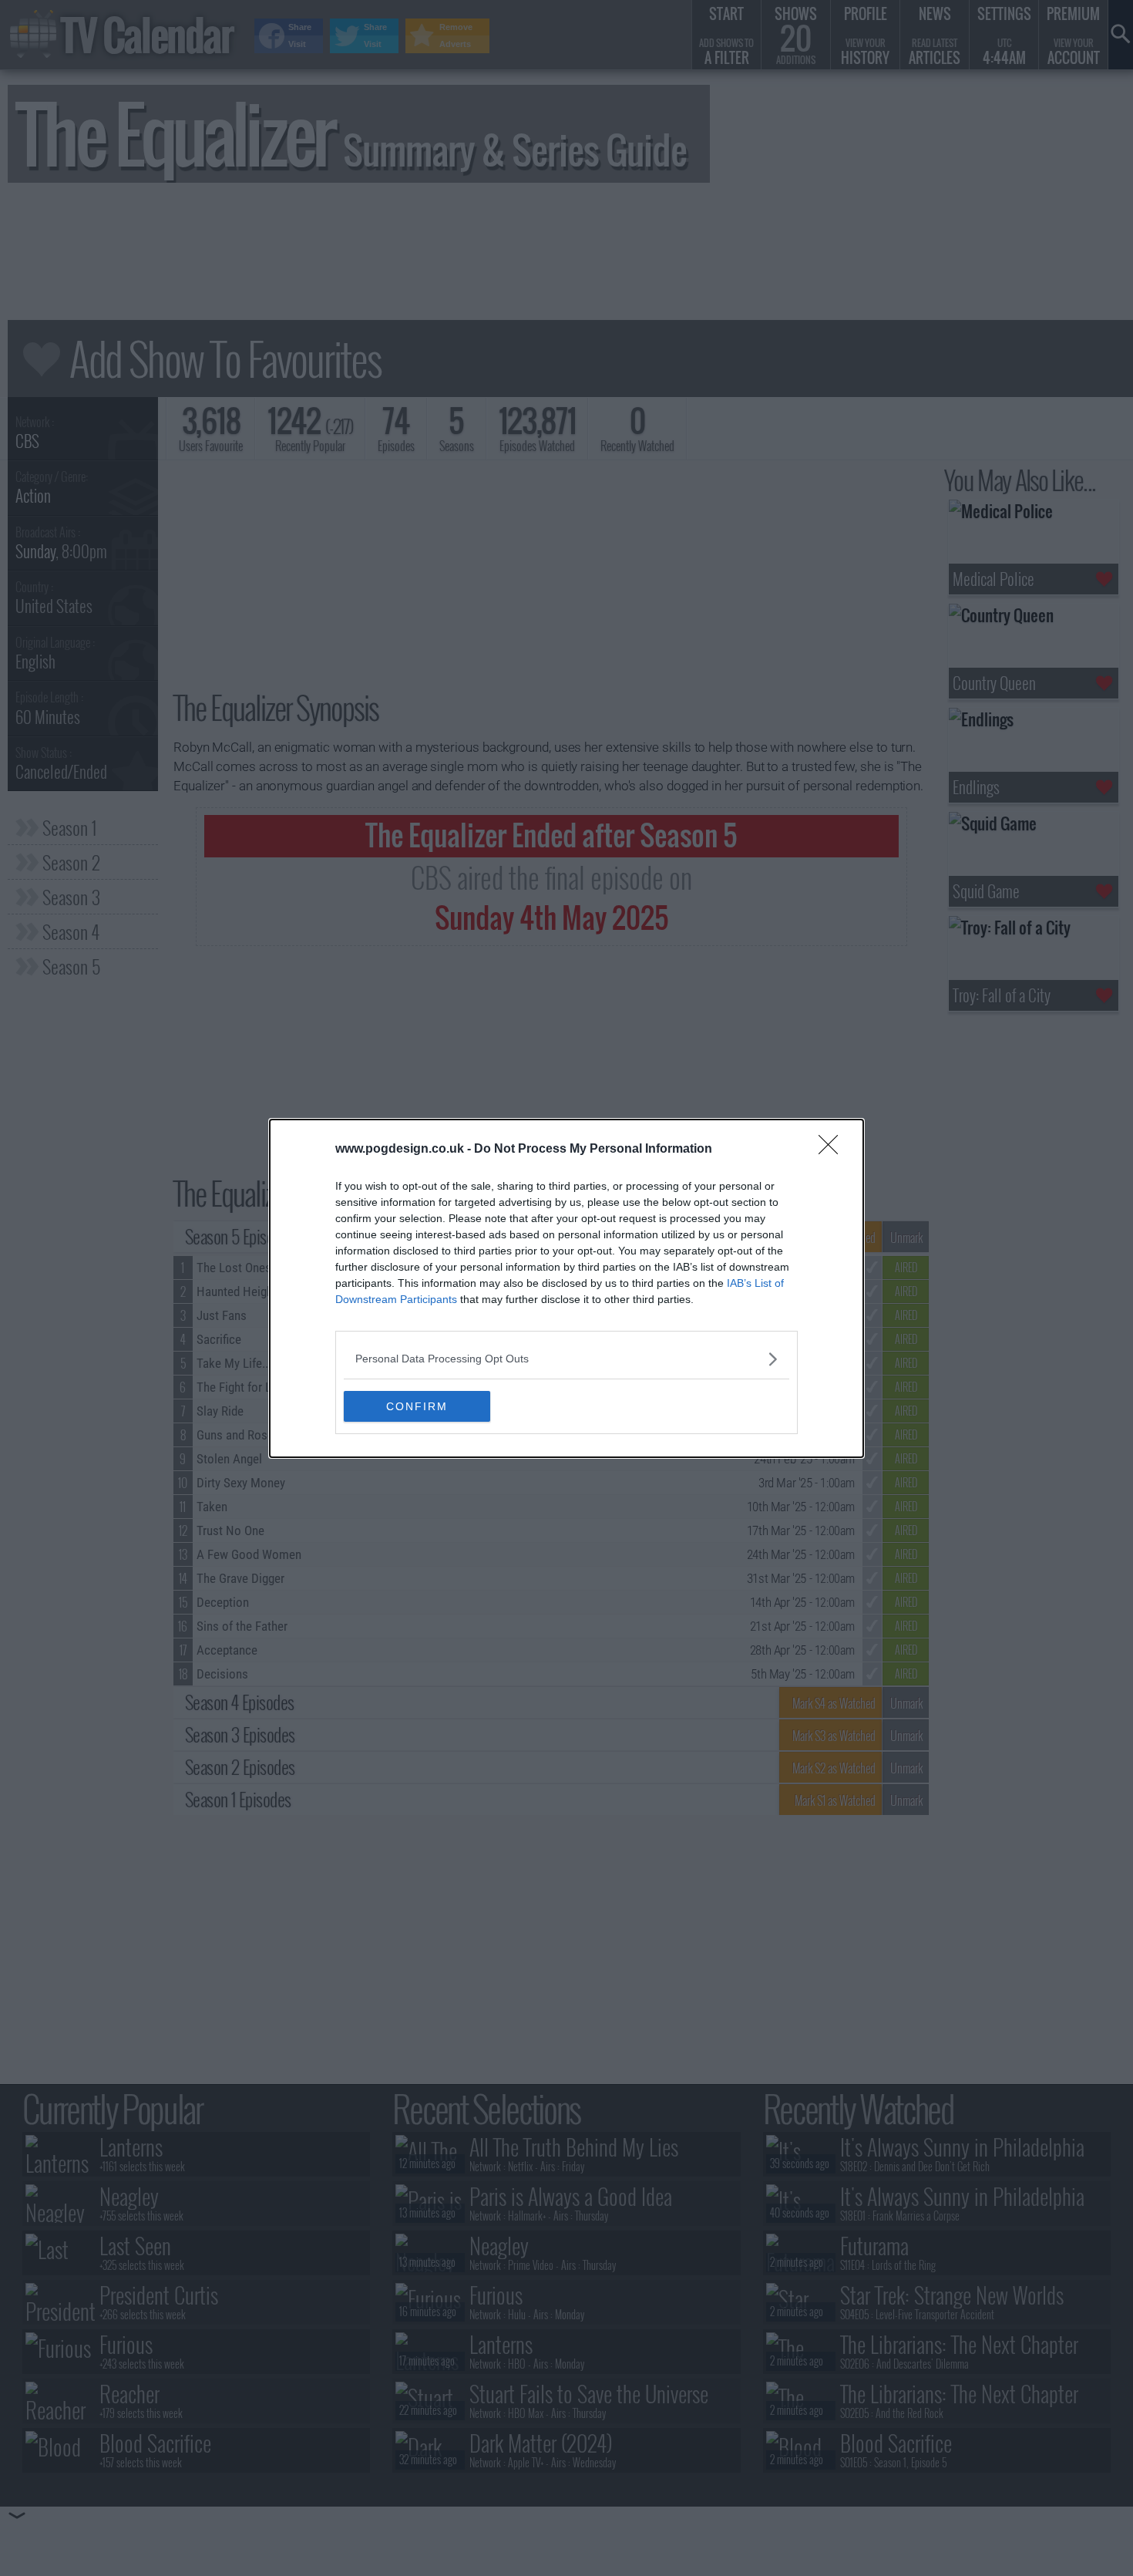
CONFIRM (417, 1406)
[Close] (833, 1150)
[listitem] (566, 1359)
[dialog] (566, 1288)
